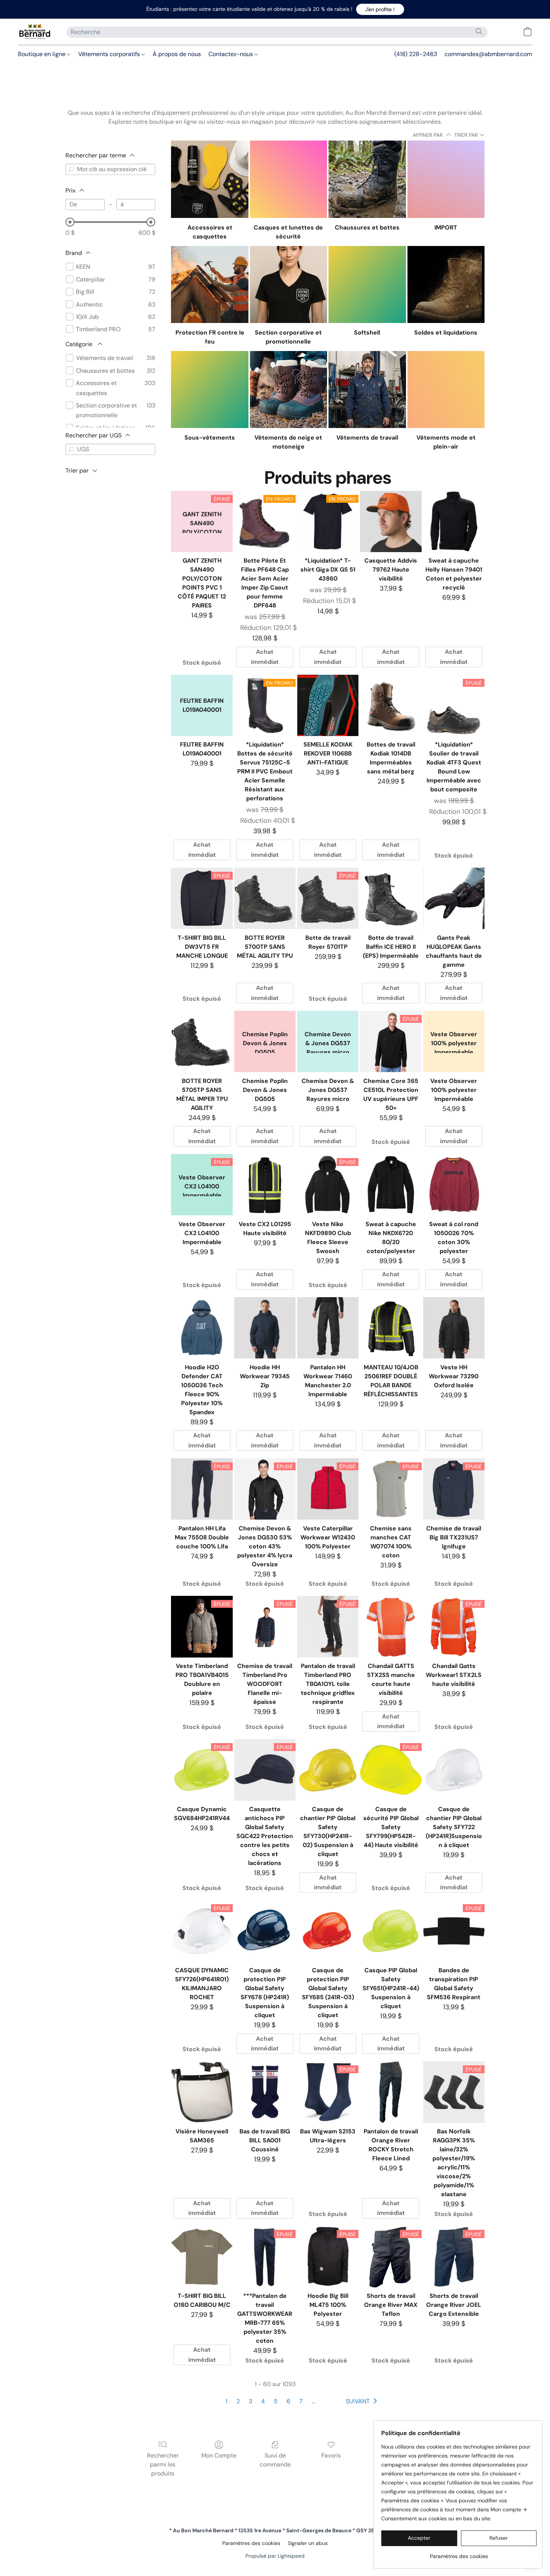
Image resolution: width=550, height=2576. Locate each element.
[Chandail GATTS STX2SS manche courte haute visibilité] (391, 1626)
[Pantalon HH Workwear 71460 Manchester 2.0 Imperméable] (328, 1328)
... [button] (313, 2401)
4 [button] (263, 2401)
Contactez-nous (231, 54)
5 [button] (276, 2401)
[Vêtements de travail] (367, 390)
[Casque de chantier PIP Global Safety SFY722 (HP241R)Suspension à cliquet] (454, 1770)
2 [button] (238, 2401)
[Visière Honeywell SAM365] (202, 2092)
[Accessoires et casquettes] (210, 179)
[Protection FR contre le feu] (210, 284)
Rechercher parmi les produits (163, 2464)
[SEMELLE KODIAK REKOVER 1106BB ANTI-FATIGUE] (328, 705)
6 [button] (288, 2401)
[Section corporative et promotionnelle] (288, 284)
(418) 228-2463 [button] (416, 54)
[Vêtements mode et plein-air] (446, 390)
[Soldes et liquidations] (446, 284)
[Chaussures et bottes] (367, 179)
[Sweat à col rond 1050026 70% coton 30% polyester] (454, 1185)
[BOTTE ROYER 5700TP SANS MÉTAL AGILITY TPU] (265, 898)
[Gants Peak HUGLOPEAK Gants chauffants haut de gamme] (454, 898)
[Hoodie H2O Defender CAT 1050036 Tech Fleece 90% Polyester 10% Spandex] (202, 1328)
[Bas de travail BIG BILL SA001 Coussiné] (265, 2092)
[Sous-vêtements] (210, 390)
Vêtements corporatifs (110, 54)
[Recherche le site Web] (479, 31)
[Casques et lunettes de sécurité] (288, 179)
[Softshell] (367, 284)
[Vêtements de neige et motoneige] (288, 390)
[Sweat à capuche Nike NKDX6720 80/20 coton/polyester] (391, 1185)
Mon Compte (219, 2455)
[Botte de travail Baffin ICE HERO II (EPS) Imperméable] (391, 898)
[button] (380, 9)
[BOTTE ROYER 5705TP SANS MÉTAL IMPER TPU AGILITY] (202, 1041)
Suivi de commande (275, 2460)
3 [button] (250, 2401)
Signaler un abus (308, 2543)
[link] (459, 2553)
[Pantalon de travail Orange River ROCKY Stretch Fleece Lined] (391, 2092)
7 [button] (301, 2401)
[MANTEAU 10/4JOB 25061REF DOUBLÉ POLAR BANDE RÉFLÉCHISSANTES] (391, 1328)
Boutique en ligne (42, 54)
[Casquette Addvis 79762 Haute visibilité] (391, 521)
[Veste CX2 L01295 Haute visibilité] (265, 1185)
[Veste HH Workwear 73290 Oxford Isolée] (454, 1328)
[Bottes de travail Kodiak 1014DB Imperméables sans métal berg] (391, 705)
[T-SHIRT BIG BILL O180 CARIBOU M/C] (202, 2257)
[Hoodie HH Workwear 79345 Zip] (265, 1328)
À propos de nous (177, 54)
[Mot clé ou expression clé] (71, 169)
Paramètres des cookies (251, 2543)
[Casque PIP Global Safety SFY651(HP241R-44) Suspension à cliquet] (391, 1931)
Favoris (331, 2455)
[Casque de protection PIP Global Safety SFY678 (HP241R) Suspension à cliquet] (265, 1931)
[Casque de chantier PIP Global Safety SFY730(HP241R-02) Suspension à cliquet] (328, 1770)
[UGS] (71, 449)
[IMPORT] (446, 179)
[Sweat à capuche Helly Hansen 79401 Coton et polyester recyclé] (454, 521)
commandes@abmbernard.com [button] (488, 54)
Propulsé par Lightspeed (275, 2556)
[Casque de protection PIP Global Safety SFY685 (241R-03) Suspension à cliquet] (328, 1931)
